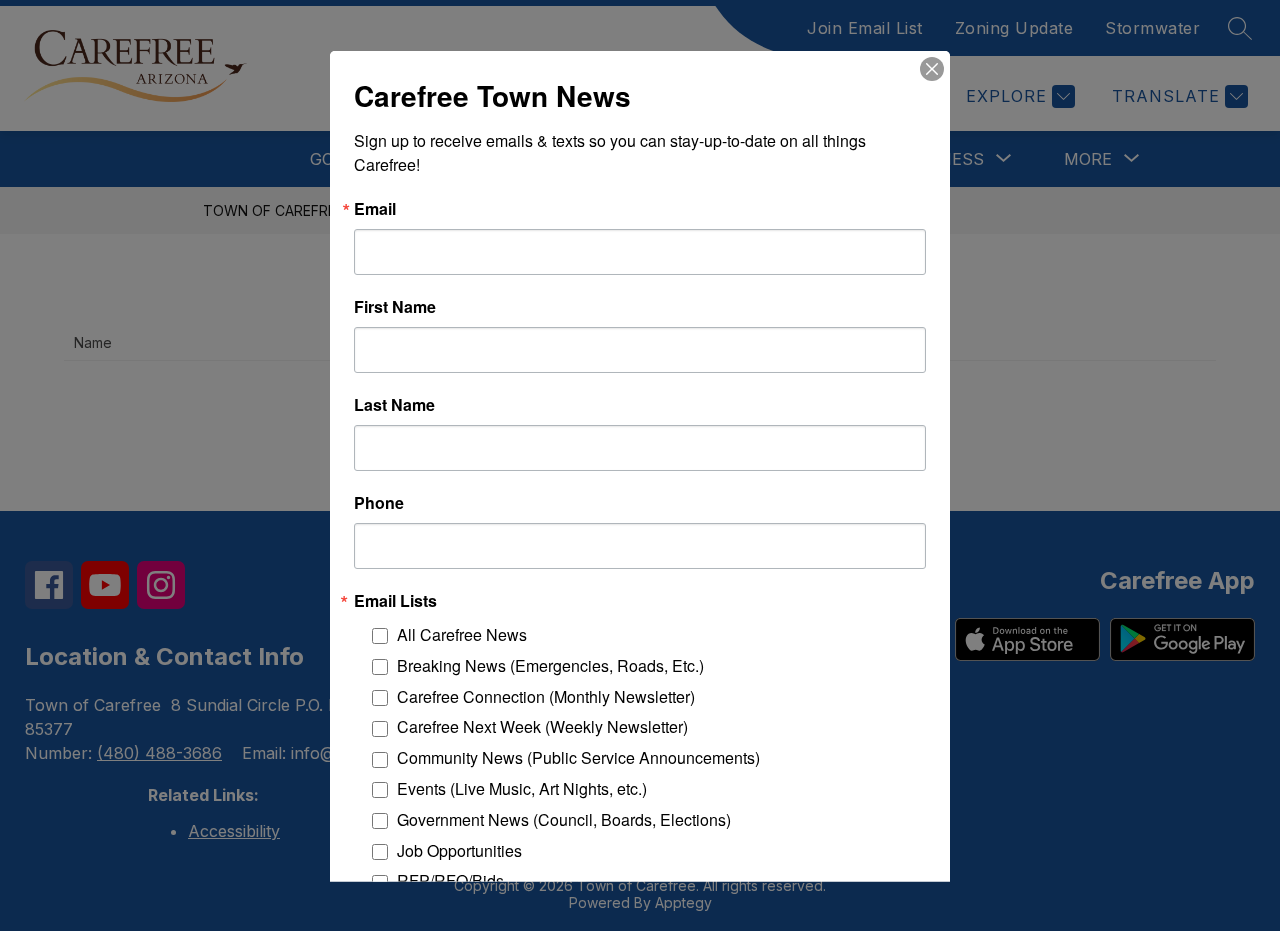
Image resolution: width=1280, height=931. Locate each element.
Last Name (394, 404)
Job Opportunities (459, 849)
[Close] (932, 68)
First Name (395, 306)
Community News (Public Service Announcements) (578, 757)
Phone (379, 502)
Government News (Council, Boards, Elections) (564, 818)
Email (375, 208)
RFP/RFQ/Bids (450, 880)
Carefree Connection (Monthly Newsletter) (546, 695)
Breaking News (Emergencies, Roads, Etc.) (550, 664)
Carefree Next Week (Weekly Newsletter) (542, 726)
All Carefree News (462, 633)
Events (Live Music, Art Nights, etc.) (522, 787)
